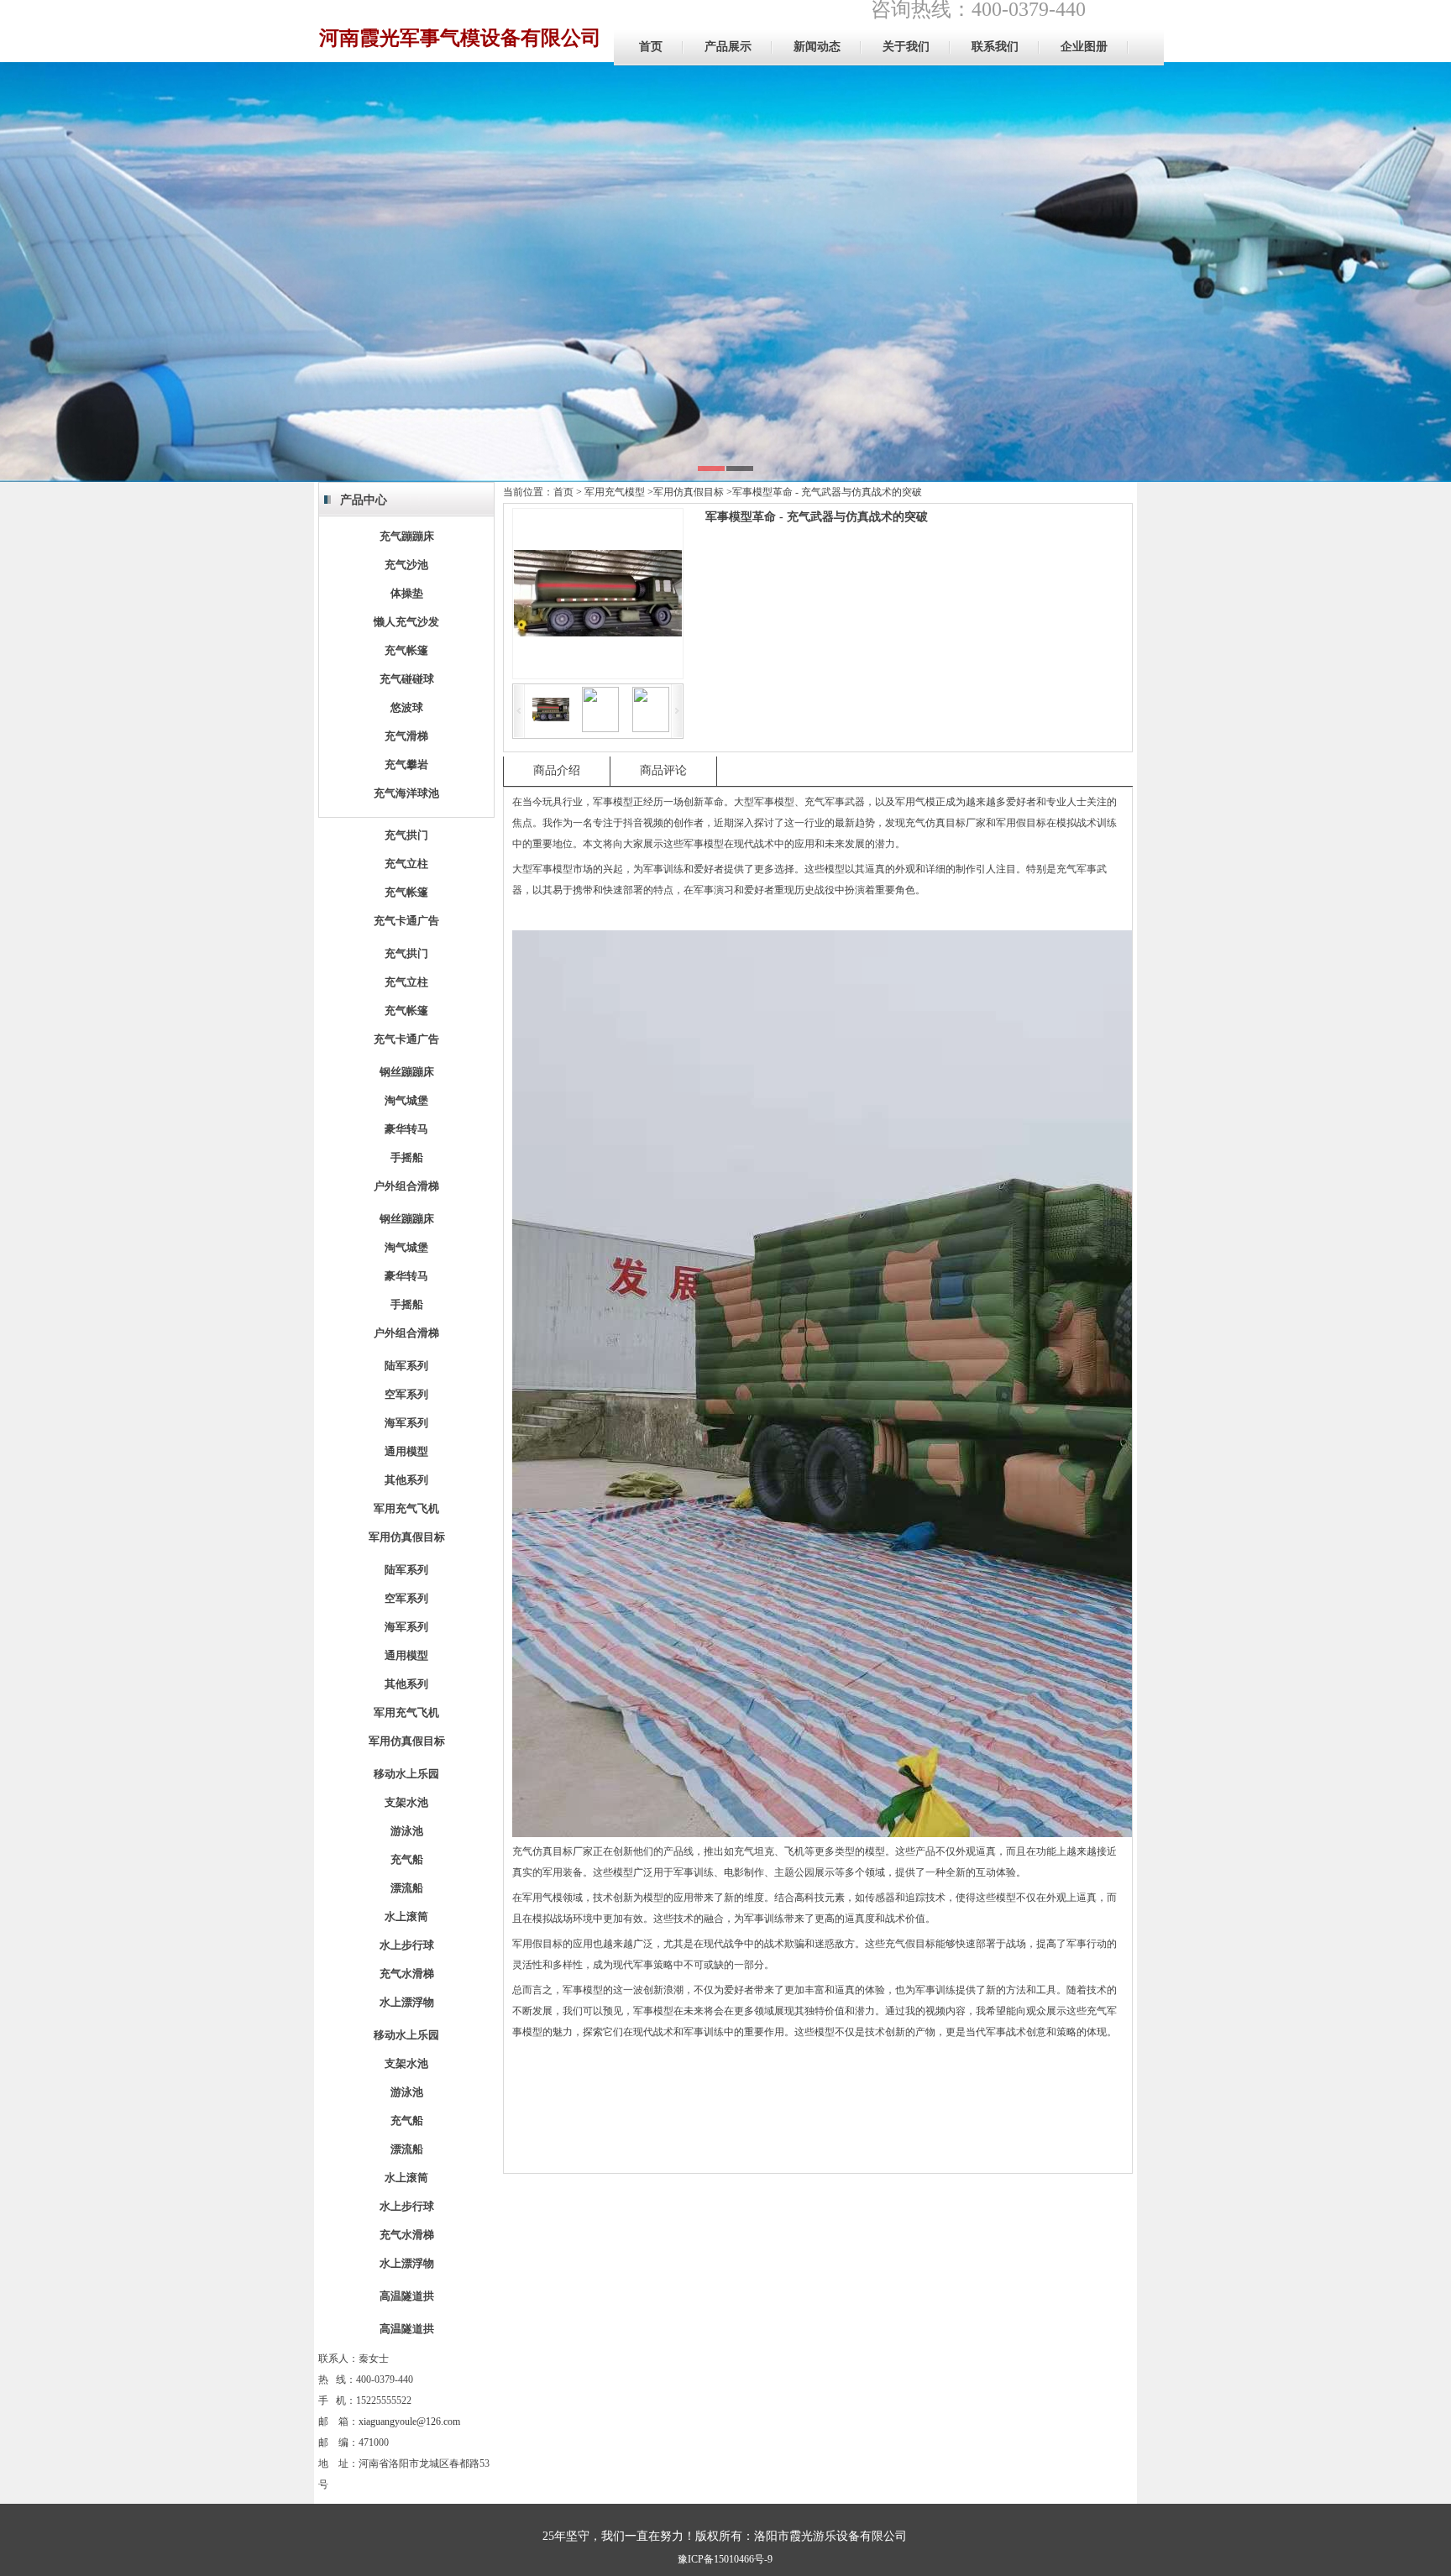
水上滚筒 (406, 1916)
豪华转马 (406, 1129)
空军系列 (406, 1394)
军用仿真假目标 (407, 1537)
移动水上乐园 (406, 1774)
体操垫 (407, 593)
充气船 (407, 1859)
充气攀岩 (406, 764)
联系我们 (995, 47)
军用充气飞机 (406, 1508)
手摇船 (407, 1157)
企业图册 (1084, 47)
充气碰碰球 (407, 679)
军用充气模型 (615, 492)
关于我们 (906, 47)
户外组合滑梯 (406, 1186)
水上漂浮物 (407, 2002)
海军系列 (406, 1423)
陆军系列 (406, 1366)
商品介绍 (557, 770)
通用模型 (406, 1451)
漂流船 (407, 1888)
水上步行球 (407, 1945)
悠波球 (407, 707)
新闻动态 (817, 47)
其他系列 (406, 1480)
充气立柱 (406, 864)
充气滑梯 (406, 736)
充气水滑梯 (407, 1974)
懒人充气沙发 (406, 622)
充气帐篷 (406, 650)
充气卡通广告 (406, 921)
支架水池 (406, 1802)
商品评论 (663, 770)
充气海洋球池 (406, 793)
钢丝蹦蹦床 (407, 1072)
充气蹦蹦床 (407, 536)
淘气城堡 (406, 1100)
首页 (651, 47)
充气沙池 (406, 565)
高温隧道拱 (407, 2296)
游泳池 (407, 1831)
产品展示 (728, 47)
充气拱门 (406, 835)
